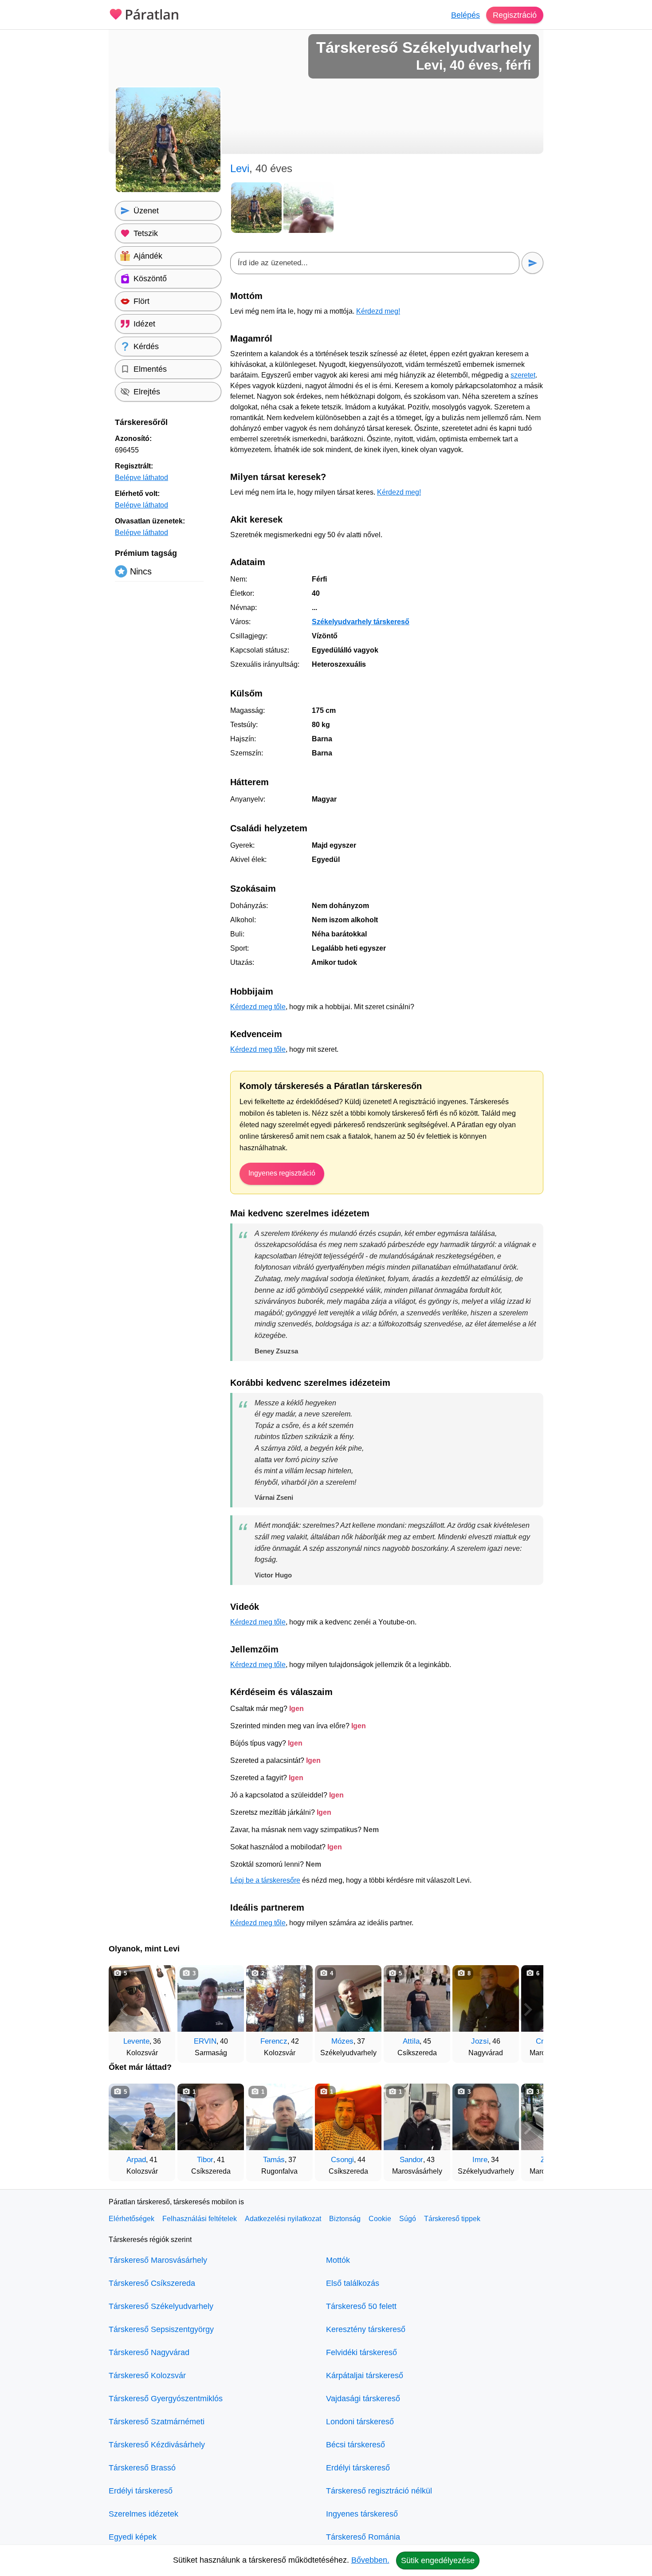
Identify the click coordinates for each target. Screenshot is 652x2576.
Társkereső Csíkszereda (152, 2283)
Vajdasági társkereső (363, 2399)
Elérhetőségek (132, 2219)
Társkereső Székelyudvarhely (161, 2306)
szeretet (523, 375)
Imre (480, 2160)
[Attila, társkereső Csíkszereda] (417, 1998)
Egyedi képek (133, 2537)
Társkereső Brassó (142, 2468)
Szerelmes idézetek (143, 2514)
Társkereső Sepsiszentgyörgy (161, 2329)
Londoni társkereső (360, 2422)
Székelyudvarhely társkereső (361, 622)
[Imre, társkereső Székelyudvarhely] (486, 2117)
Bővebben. (370, 2560)
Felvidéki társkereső (361, 2352)
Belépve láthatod (141, 478)
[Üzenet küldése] (532, 263)
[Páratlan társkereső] (144, 13)
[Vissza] (124, 2010)
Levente (136, 2041)
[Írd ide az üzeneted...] (375, 263)
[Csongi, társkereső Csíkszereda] (348, 2117)
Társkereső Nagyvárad (149, 2352)
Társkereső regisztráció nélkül (379, 2491)
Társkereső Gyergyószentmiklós (166, 2399)
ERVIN (205, 2041)
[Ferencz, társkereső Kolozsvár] (279, 1998)
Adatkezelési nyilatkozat (283, 2219)
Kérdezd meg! (378, 311)
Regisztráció (515, 15)
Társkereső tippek (452, 2219)
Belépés (465, 15)
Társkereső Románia (363, 2537)
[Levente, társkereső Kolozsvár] (142, 1998)
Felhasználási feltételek (200, 2219)
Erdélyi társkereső (141, 2491)
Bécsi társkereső (355, 2445)
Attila (411, 2041)
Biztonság (345, 2219)
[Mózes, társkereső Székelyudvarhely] (348, 1998)
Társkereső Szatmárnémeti (157, 2422)
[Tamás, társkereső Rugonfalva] (279, 2117)
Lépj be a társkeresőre (265, 1880)
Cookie (380, 2219)
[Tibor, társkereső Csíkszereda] (211, 2117)
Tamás (274, 2160)
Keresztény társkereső (366, 2329)
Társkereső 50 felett (361, 2306)
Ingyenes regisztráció (282, 1173)
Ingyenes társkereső (362, 2514)
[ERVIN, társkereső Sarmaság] (211, 1998)
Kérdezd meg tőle (258, 1007)
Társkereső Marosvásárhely (158, 2260)
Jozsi (480, 2041)
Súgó (408, 2219)
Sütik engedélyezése (438, 2560)
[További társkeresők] (528, 2010)
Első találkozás (353, 2283)
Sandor (411, 2160)
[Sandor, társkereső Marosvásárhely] (417, 2117)
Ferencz (274, 2041)
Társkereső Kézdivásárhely (157, 2445)
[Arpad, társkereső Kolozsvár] (142, 2117)
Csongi (342, 2160)
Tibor (205, 2160)
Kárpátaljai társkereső (365, 2375)
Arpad (136, 2160)
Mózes (342, 2041)
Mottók (338, 2260)
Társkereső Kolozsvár (147, 2375)
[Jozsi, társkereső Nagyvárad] (486, 1998)
